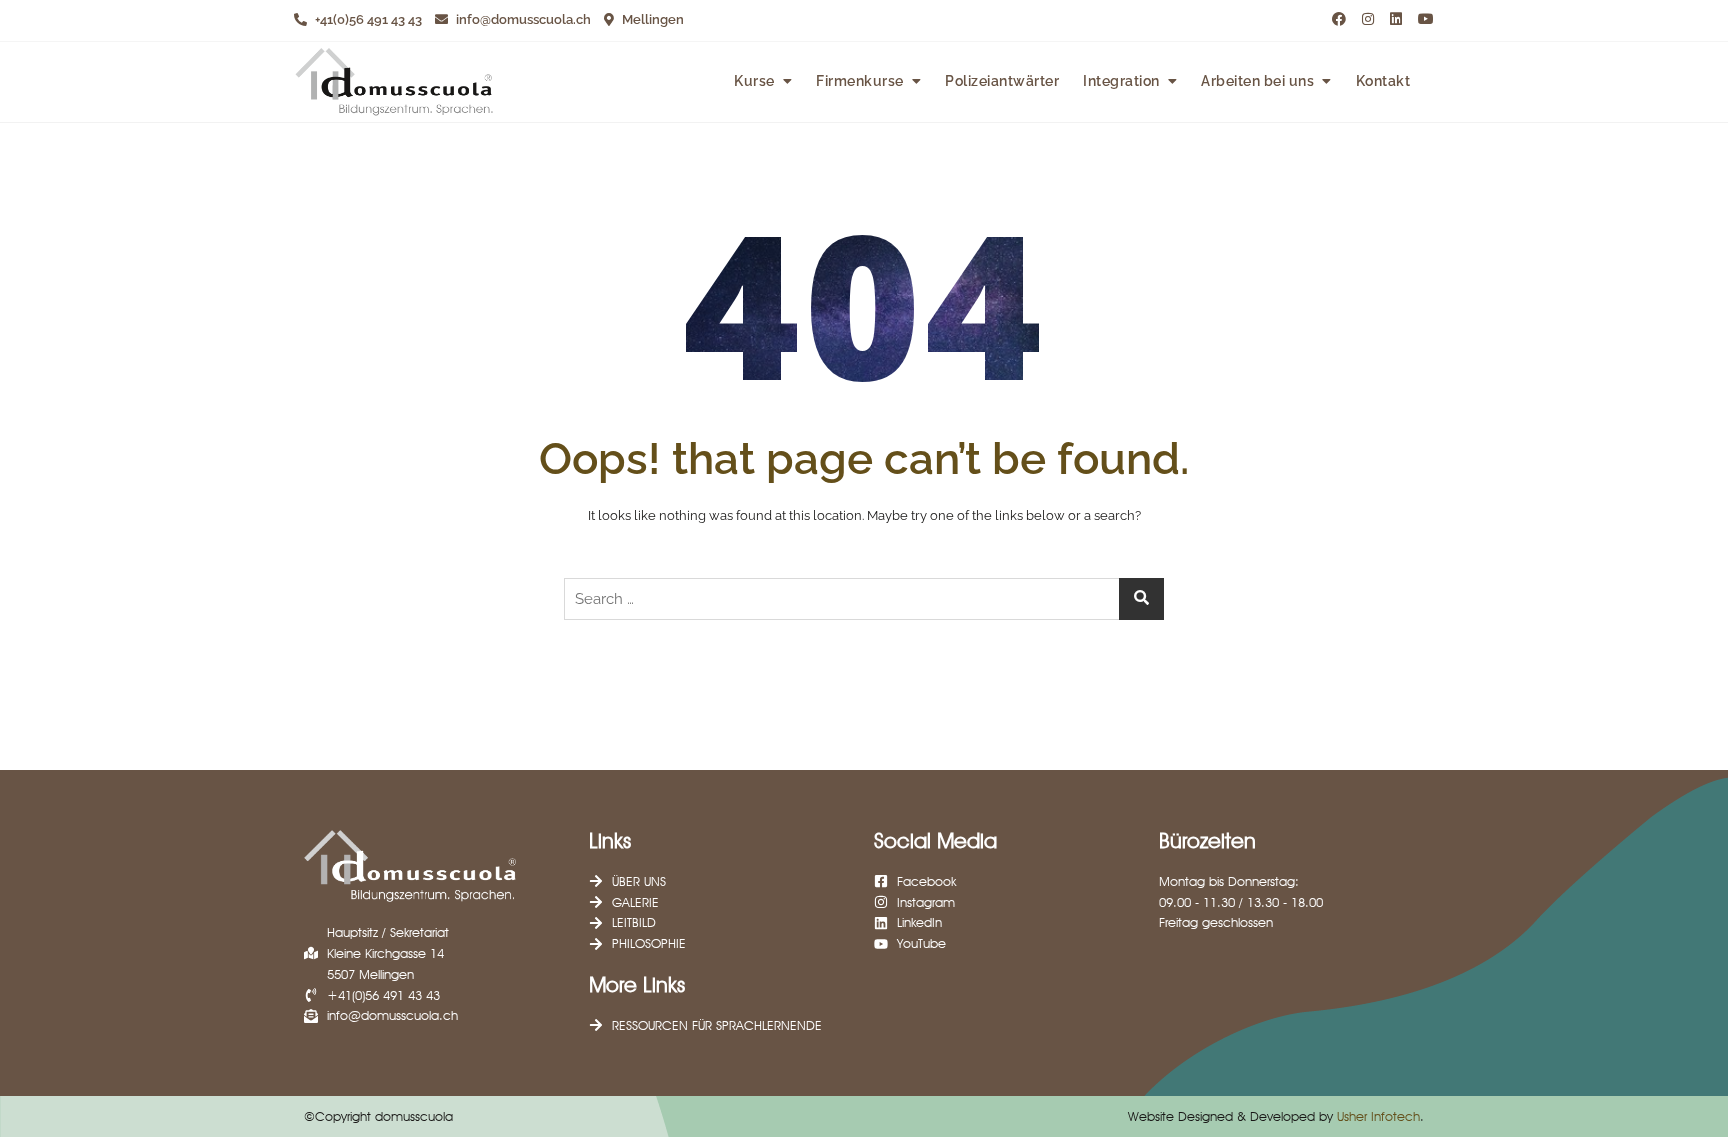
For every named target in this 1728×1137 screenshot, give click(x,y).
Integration (1121, 81)
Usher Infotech (1378, 1116)
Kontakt (1383, 81)
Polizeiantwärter (1002, 81)
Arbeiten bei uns (1257, 81)
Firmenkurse (860, 81)
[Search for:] (864, 599)
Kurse (754, 81)
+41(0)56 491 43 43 (367, 19)
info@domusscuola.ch (522, 19)
